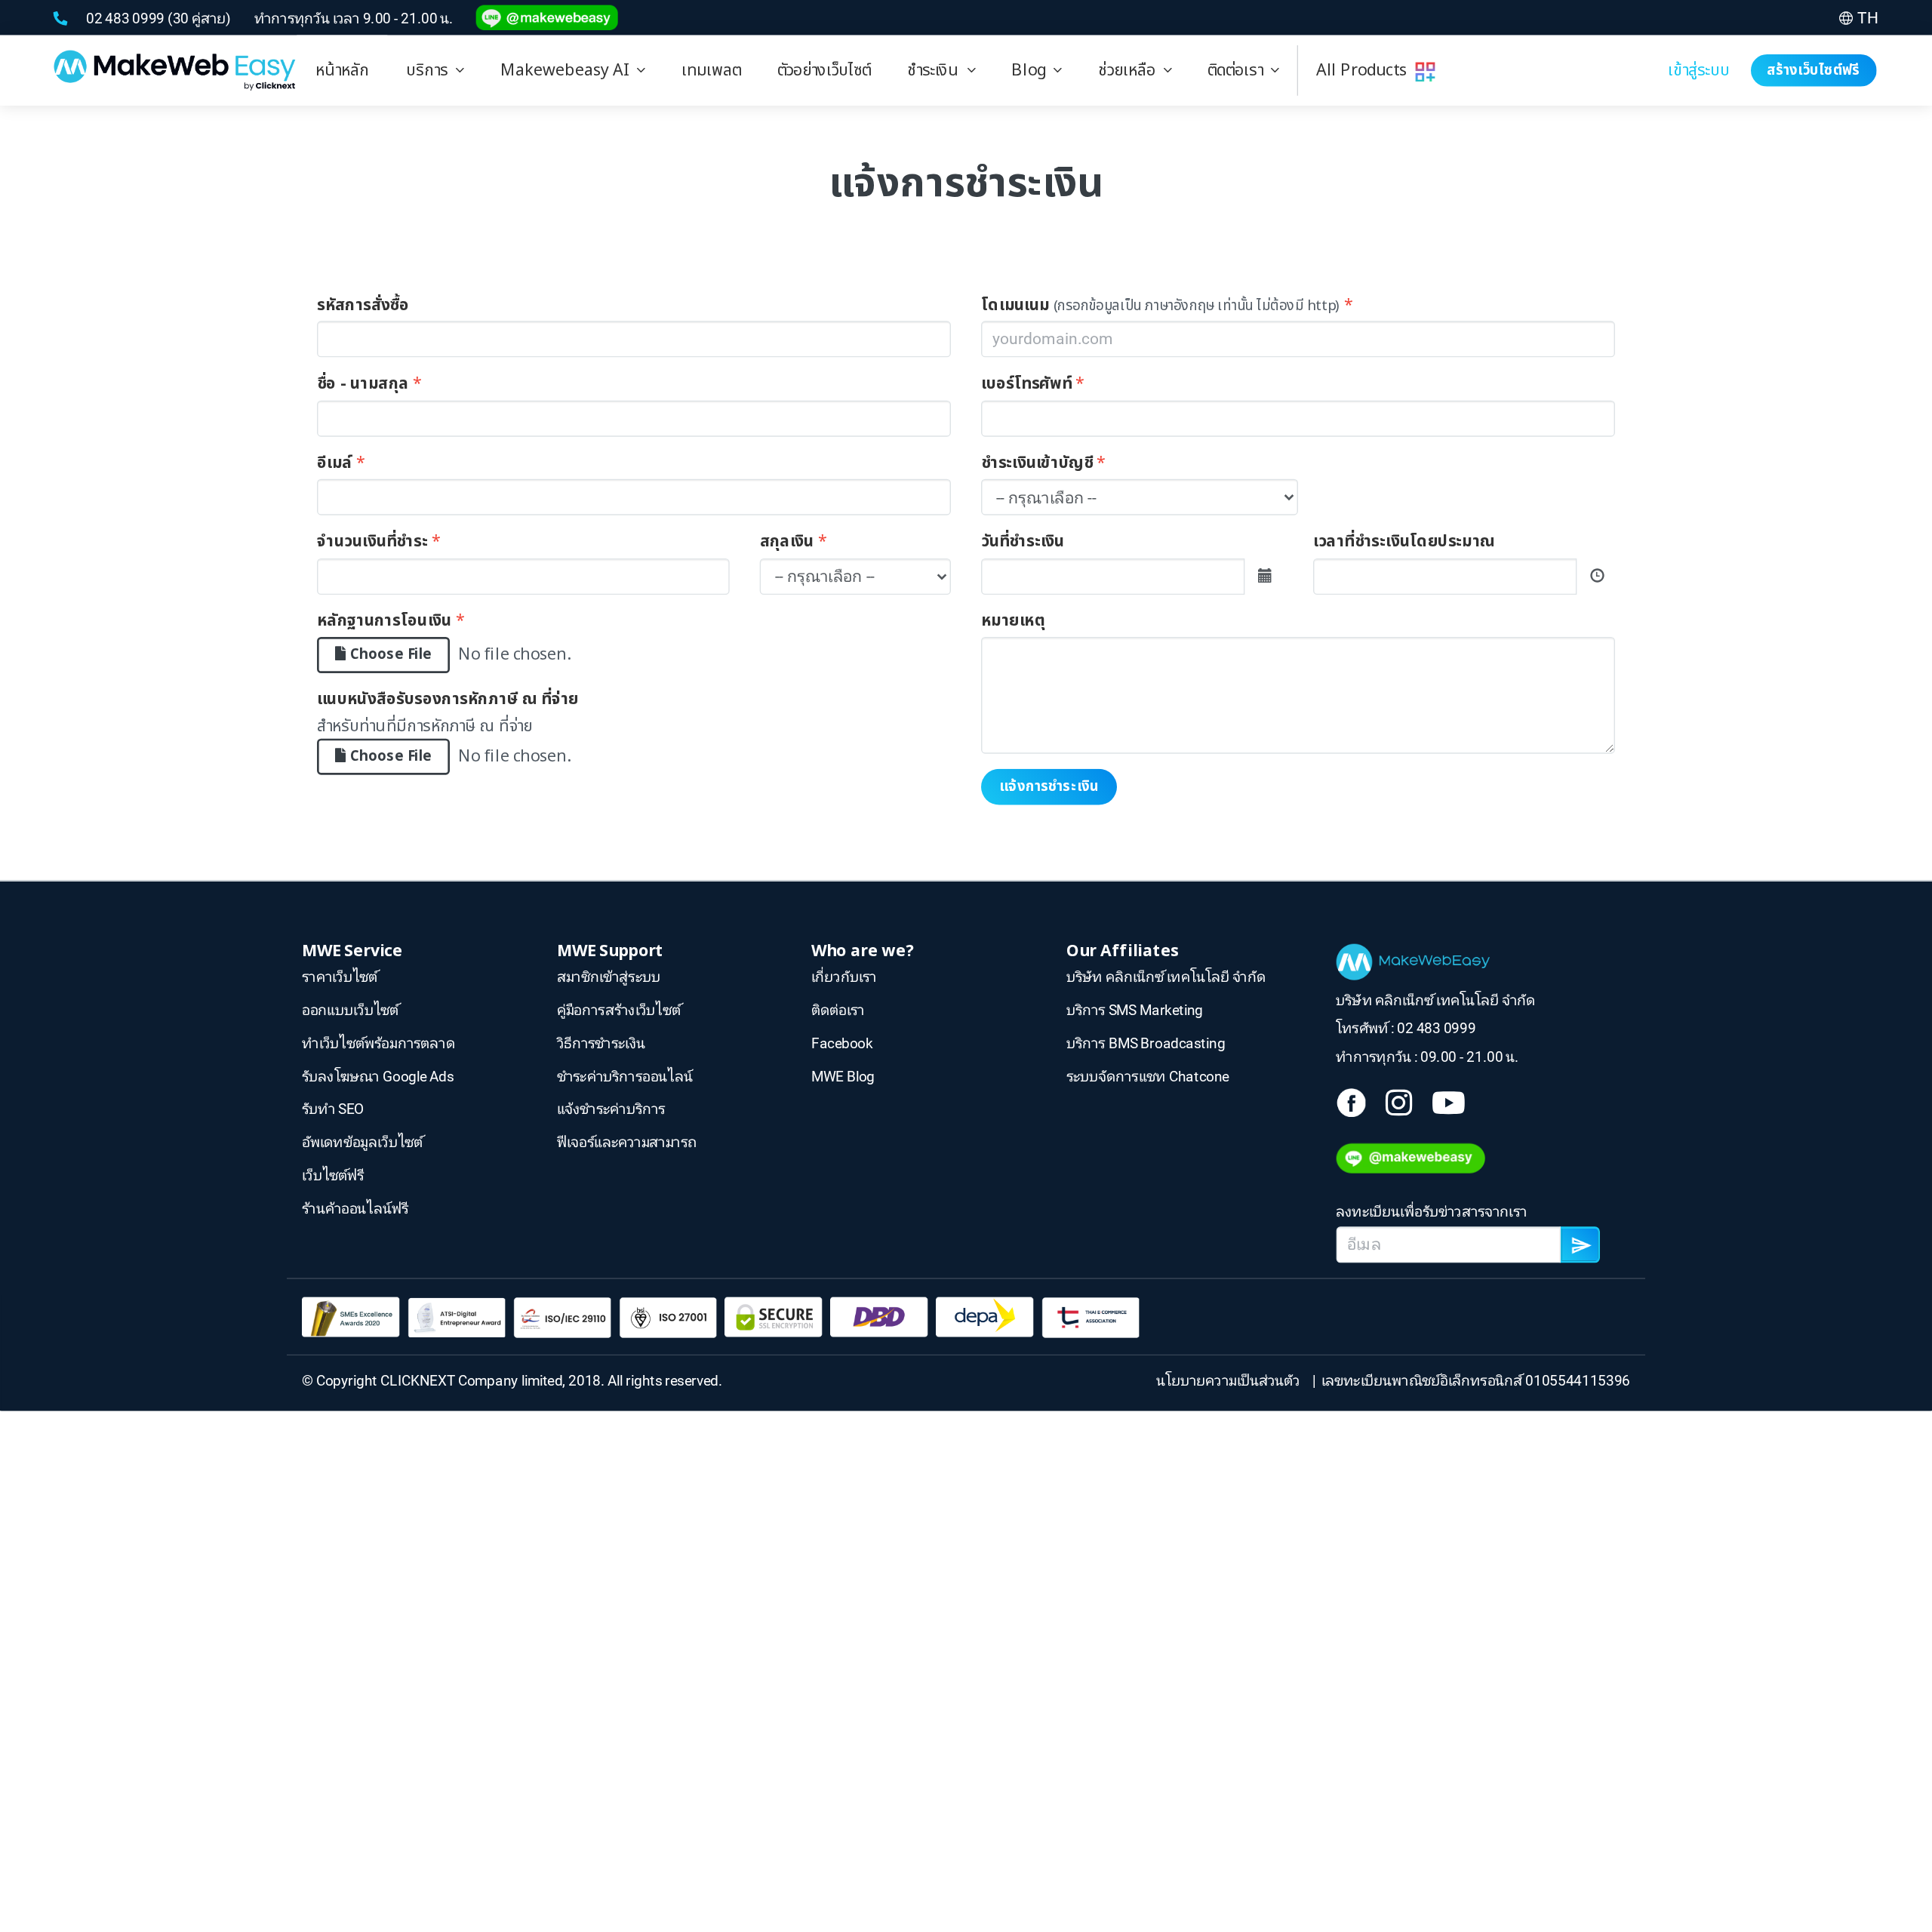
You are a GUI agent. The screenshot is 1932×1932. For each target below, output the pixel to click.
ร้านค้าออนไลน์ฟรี (355, 1208)
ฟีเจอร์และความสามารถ (627, 1142)
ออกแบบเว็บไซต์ (350, 1010)
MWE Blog (843, 1076)
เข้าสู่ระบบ (1699, 70)
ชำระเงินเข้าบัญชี (1037, 463)
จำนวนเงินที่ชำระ (372, 542)
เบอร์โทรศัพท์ (1026, 384)
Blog (1032, 70)
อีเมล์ (335, 463)
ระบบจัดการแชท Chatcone (1148, 1076)
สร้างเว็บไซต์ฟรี (1814, 70)
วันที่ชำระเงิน (1023, 542)
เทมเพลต (711, 70)
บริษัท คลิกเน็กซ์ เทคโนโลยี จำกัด (1166, 977)
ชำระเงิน (937, 70)
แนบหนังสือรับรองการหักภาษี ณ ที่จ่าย (448, 700)
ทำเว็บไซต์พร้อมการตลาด (378, 1043)
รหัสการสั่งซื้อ (363, 305)
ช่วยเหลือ (1131, 70)
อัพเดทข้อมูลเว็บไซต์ (362, 1142)
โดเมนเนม (1015, 305)
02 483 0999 (127, 18)
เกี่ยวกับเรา (844, 977)
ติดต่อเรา (1239, 70)
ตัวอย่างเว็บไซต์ (824, 70)
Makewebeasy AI (569, 70)
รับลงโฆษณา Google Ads (378, 1076)
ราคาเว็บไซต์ (340, 977)
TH (1868, 18)
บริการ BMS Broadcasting (1146, 1043)
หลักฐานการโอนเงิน (385, 620)
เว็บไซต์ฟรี (333, 1175)
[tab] (435, 71)
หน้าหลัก (343, 70)
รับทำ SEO (333, 1109)
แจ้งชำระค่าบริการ (611, 1109)
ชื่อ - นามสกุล (363, 384)
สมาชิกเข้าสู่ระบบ (609, 977)
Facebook (842, 1043)
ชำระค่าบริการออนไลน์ (625, 1076)
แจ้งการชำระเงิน (1049, 786)
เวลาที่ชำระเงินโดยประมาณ (1404, 542)
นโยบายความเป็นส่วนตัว (1231, 1380)
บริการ (431, 70)
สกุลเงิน (787, 542)
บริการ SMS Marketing (1135, 1010)
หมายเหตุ (1013, 620)
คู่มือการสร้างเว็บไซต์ (619, 1010)
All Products (1366, 70)
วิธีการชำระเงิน (601, 1043)
